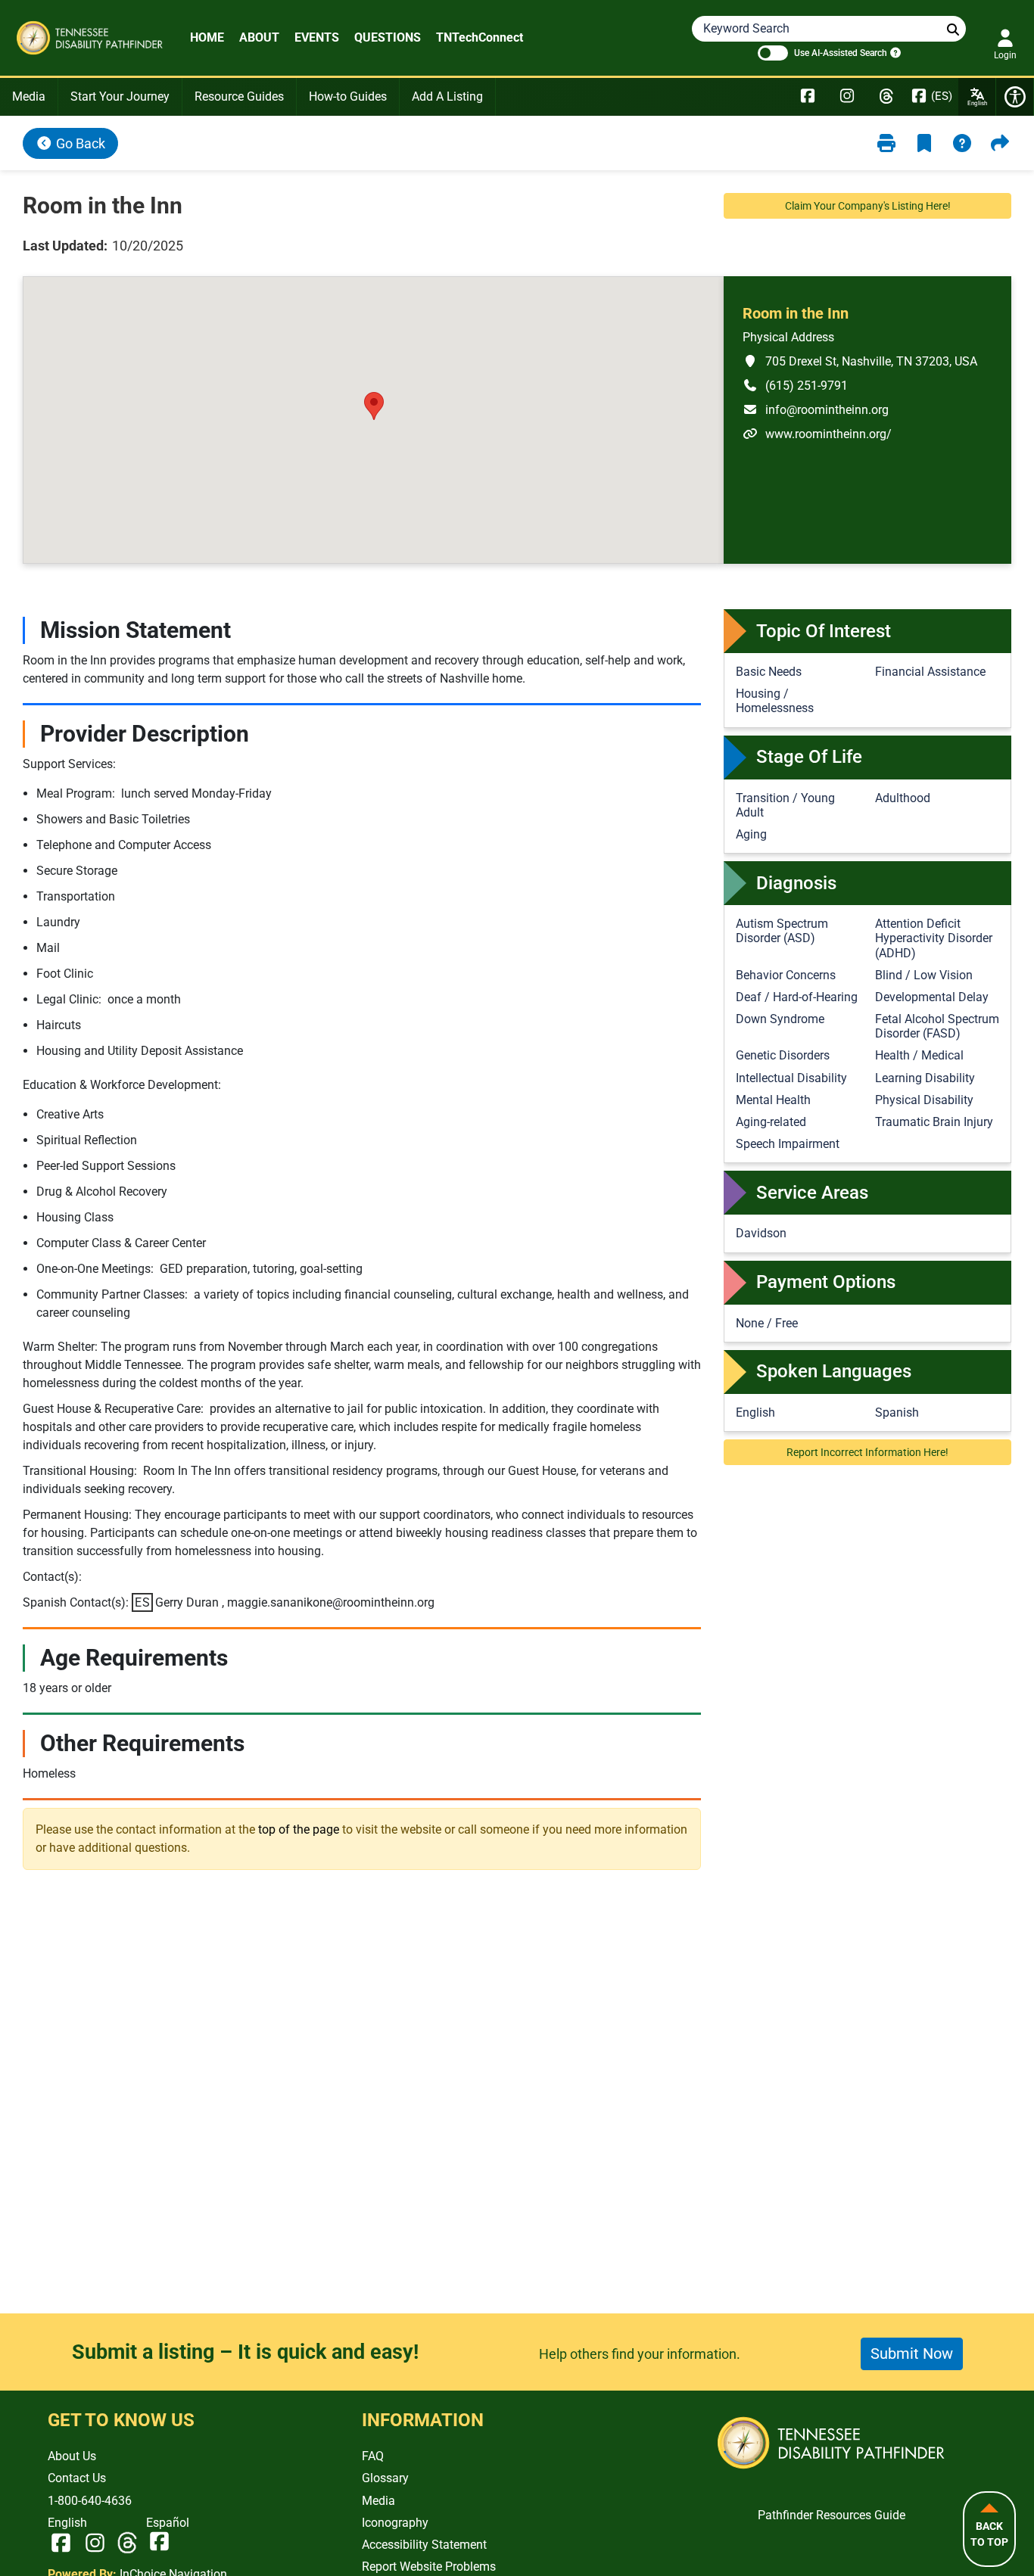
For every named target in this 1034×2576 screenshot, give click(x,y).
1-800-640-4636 (90, 2501)
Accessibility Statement (424, 2545)
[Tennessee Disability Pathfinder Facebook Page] (808, 97)
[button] (374, 406)
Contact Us (77, 2478)
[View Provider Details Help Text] (962, 143)
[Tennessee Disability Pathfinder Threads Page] (886, 97)
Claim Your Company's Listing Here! (868, 206)
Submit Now (912, 2354)
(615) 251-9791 (795, 385)
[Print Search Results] (886, 143)
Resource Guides (239, 96)
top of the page (299, 1829)
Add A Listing (447, 96)
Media (29, 96)
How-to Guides (348, 96)
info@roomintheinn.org (816, 409)
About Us (72, 2456)
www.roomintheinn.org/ (817, 434)
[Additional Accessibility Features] (1015, 97)
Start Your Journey (120, 96)
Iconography (395, 2523)
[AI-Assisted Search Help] (894, 52)
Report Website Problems (429, 2567)
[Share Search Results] (1000, 143)
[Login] (1005, 38)
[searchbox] (953, 30)
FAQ (373, 2456)
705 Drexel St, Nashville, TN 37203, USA (860, 361)
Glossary (385, 2478)
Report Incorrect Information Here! (867, 1452)
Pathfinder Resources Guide (832, 2515)
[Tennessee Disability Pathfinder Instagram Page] (847, 97)
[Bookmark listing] (924, 143)
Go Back (79, 143)
